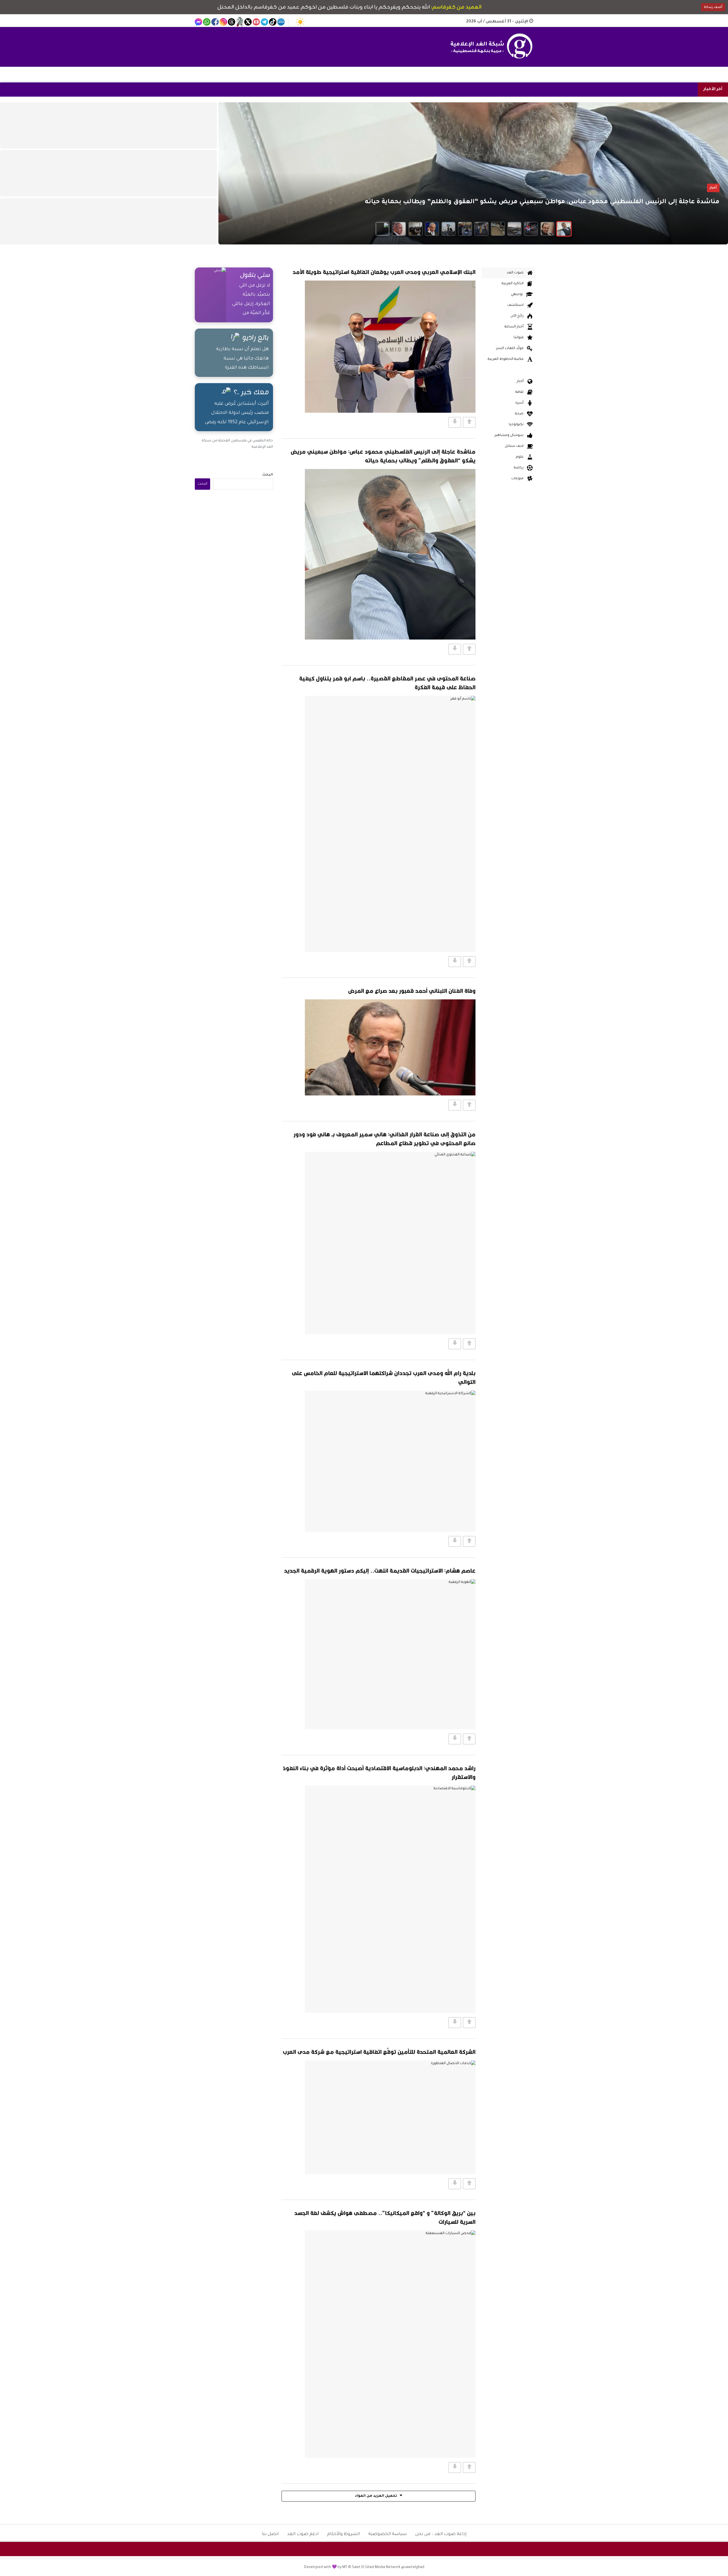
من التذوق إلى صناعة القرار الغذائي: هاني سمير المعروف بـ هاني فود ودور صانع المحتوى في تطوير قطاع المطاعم (384, 1139)
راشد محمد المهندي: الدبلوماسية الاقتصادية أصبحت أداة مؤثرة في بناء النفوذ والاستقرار (379, 1772)
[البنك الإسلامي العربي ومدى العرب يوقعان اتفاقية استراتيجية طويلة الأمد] (390, 347)
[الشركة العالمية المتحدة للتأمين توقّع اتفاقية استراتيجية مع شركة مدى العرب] (390, 2117)
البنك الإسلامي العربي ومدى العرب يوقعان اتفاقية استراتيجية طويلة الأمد (384, 272)
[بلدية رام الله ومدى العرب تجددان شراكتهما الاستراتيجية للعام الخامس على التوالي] (390, 1461)
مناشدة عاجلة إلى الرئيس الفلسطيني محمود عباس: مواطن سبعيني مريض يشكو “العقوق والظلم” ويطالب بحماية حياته (383, 456)
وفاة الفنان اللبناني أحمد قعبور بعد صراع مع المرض (412, 991)
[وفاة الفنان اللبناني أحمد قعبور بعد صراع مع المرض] (390, 1047)
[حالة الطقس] (300, 22)
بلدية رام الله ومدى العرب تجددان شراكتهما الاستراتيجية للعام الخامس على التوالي (384, 1377)
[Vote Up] (469, 422)
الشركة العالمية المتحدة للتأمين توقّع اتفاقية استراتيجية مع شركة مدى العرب (379, 2052)
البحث (268, 475)
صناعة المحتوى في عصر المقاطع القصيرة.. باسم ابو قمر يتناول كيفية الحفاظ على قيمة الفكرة (387, 683)
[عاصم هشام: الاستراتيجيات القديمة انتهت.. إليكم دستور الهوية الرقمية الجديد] (390, 1654)
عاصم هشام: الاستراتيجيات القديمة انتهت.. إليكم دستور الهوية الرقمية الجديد (380, 1571)
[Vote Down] (455, 422)
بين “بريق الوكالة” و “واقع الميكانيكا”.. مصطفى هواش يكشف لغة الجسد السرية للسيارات (385, 2217)
